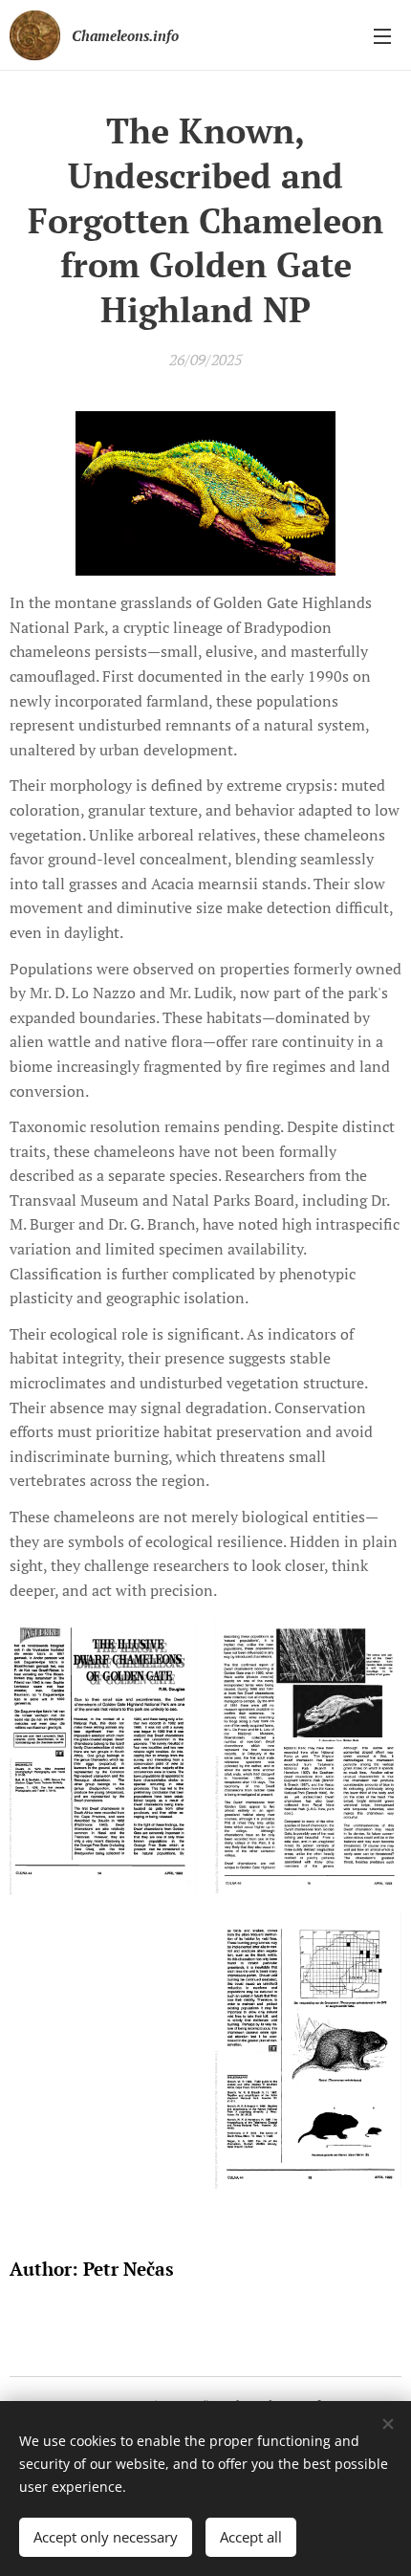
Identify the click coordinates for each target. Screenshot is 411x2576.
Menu (382, 35)
